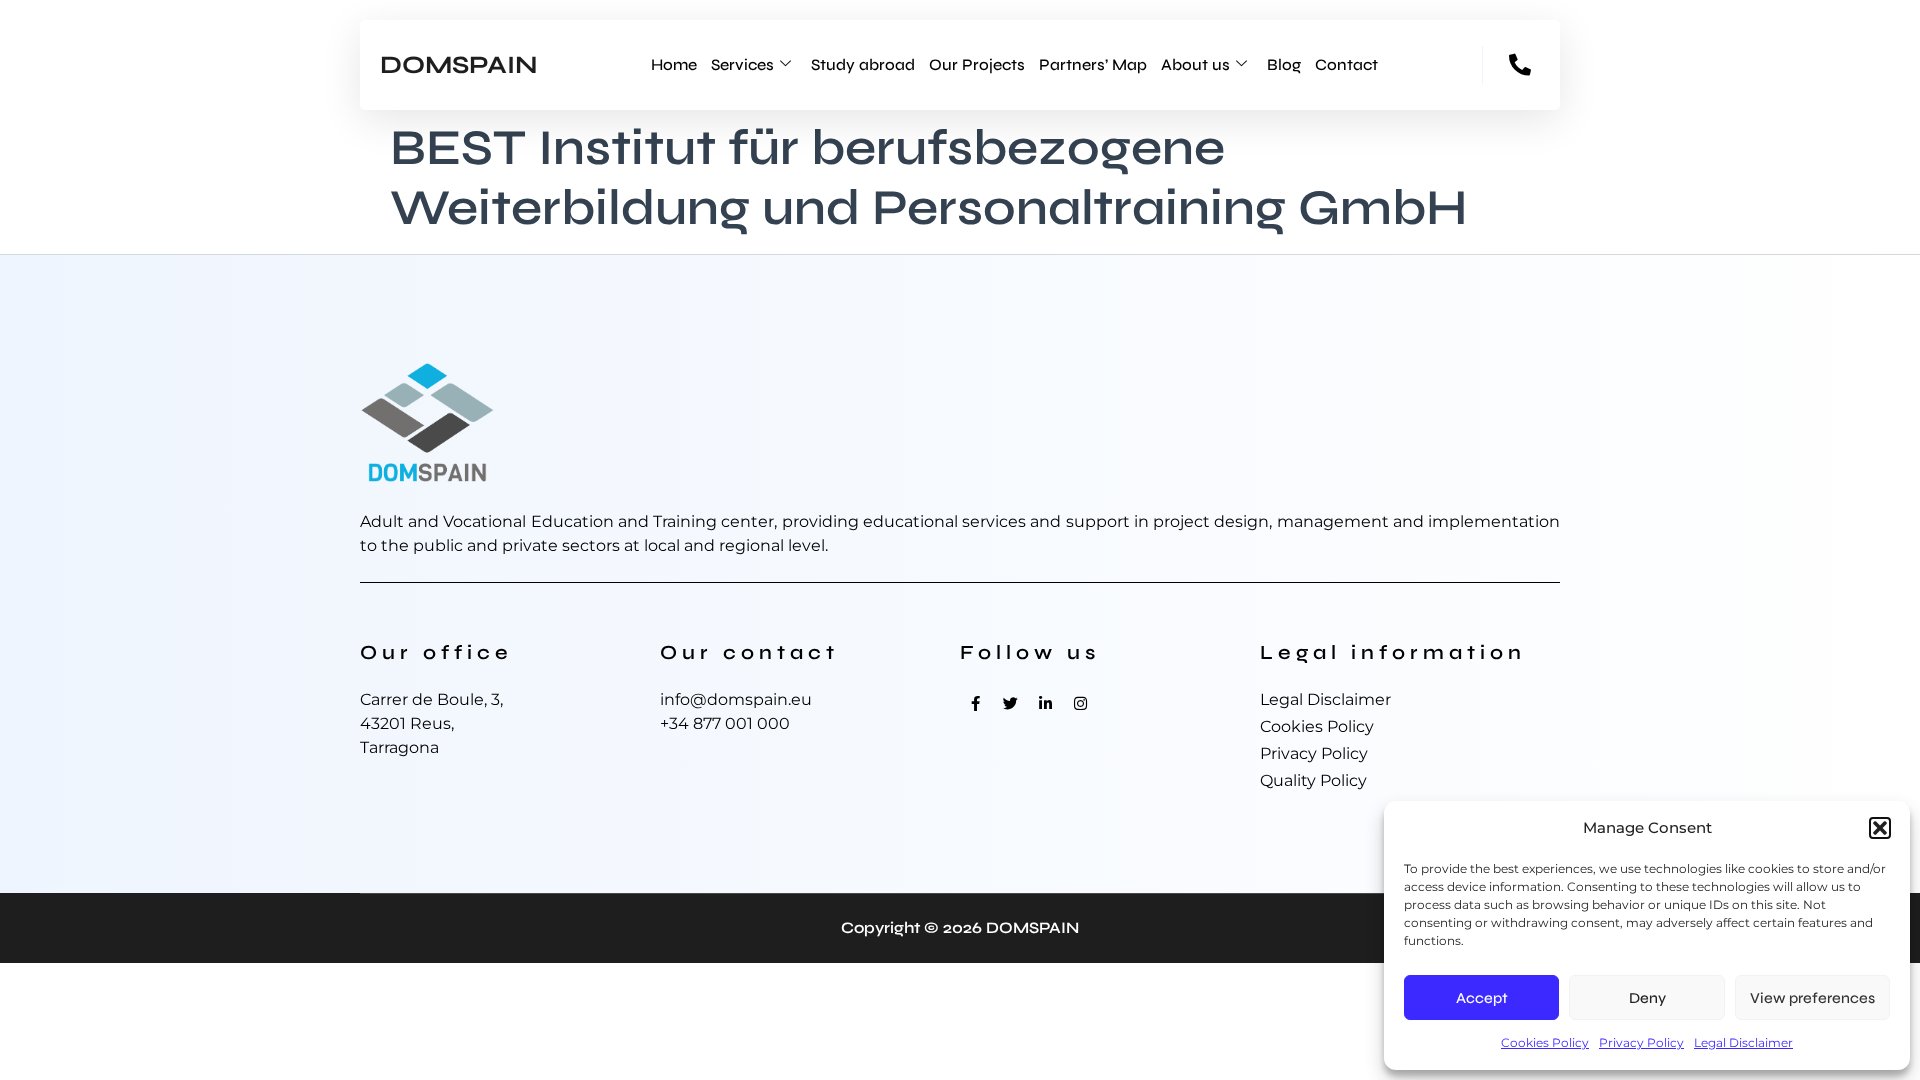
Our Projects (977, 64)
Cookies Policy (1545, 1042)
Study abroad (863, 64)
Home (674, 64)
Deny (1647, 998)
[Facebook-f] (975, 703)
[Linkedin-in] (1045, 703)
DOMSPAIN (459, 65)
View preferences (1812, 998)
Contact (1346, 64)
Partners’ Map (1093, 64)
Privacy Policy (1641, 1042)
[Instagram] (1080, 703)
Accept (1482, 998)
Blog (1284, 64)
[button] (1880, 828)
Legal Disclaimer (1743, 1042)
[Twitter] (1010, 703)
